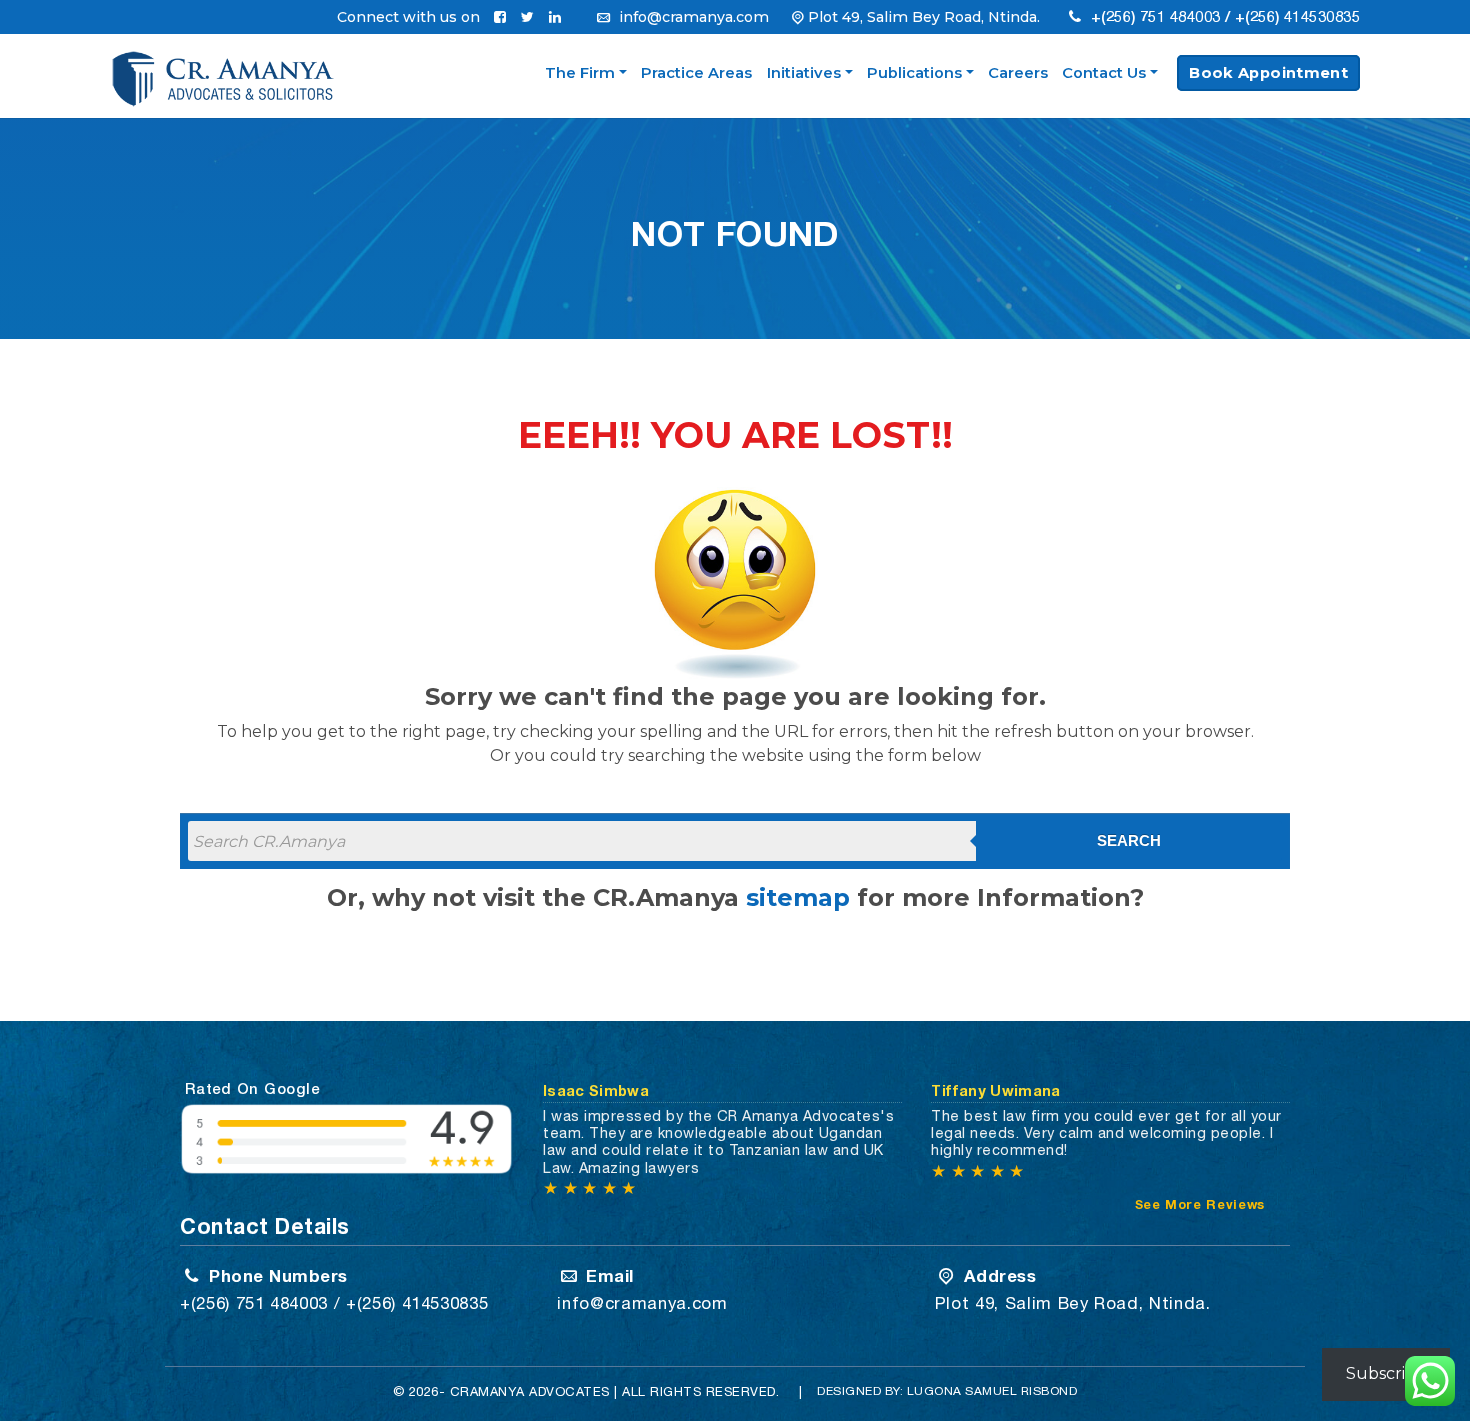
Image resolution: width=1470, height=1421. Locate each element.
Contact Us (1104, 73)
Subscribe (1386, 1373)
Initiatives (804, 73)
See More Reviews (1200, 1204)
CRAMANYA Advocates (530, 1391)
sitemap (798, 897)
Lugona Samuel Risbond (992, 1391)
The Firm (580, 73)
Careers (1018, 73)
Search (1129, 840)
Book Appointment (1268, 73)
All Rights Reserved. (700, 1391)
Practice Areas (696, 73)
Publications (914, 73)
